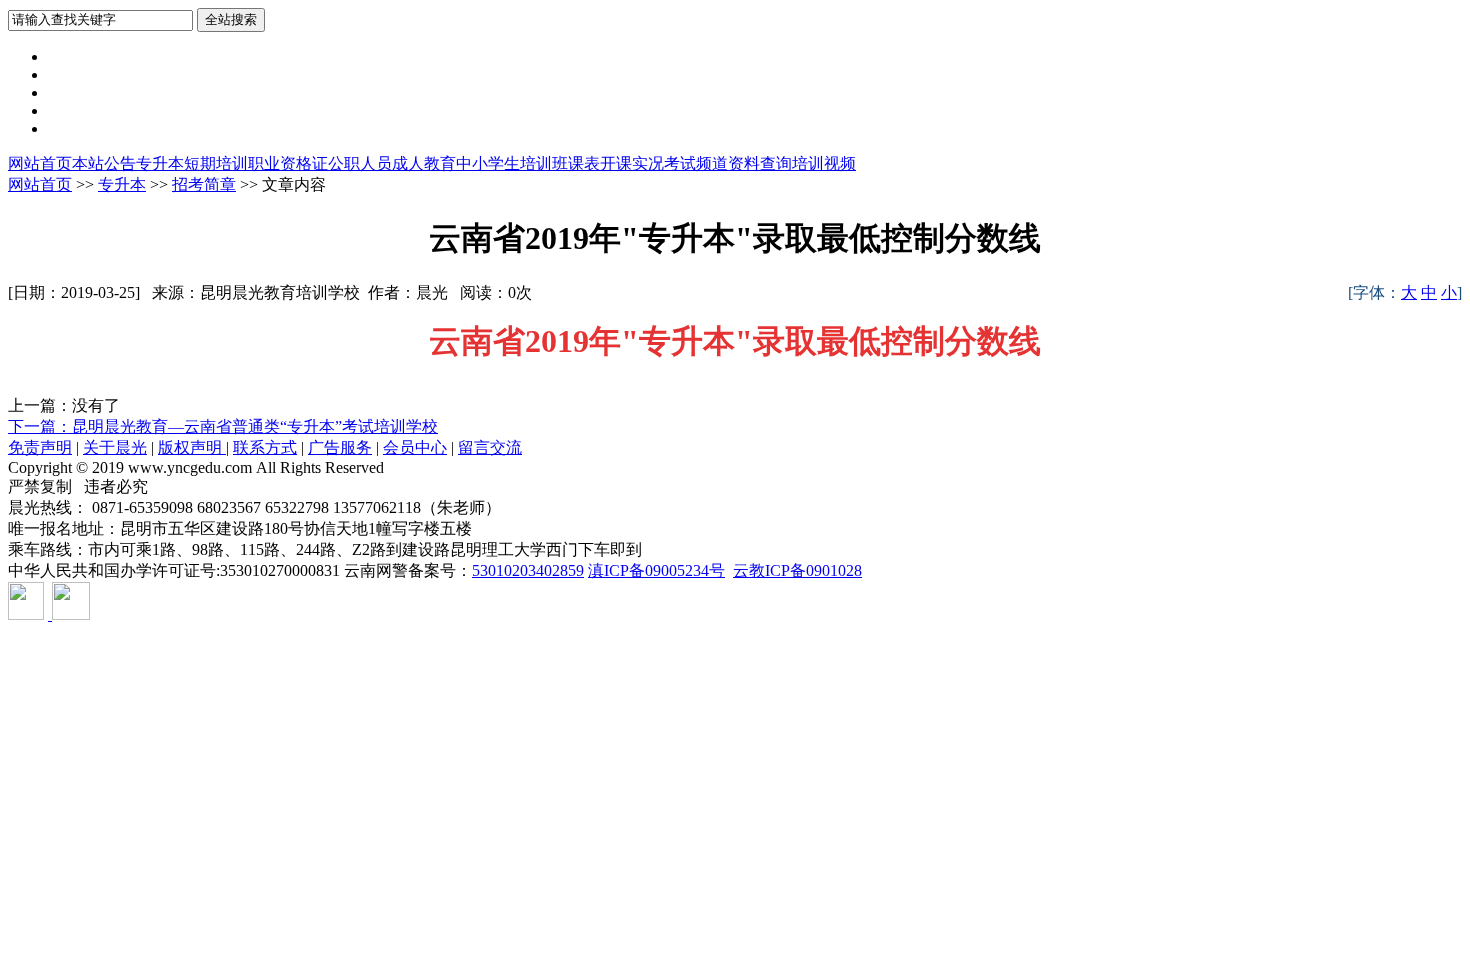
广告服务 (340, 447)
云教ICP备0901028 (797, 570)
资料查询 (760, 163)
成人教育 (424, 163)
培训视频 (824, 163)
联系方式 (265, 447)
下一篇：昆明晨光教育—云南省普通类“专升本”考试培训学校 (223, 426)
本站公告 (104, 163)
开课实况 (632, 163)
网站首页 (40, 163)
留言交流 (490, 447)
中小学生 (488, 163)
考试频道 (696, 163)
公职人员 (360, 163)
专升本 (160, 163)
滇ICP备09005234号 (656, 570)
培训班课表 (560, 163)
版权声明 (192, 447)
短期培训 (216, 163)
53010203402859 (528, 570)
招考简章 (204, 184)
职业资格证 (288, 163)
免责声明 (40, 447)
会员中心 (415, 447)
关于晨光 (115, 447)
